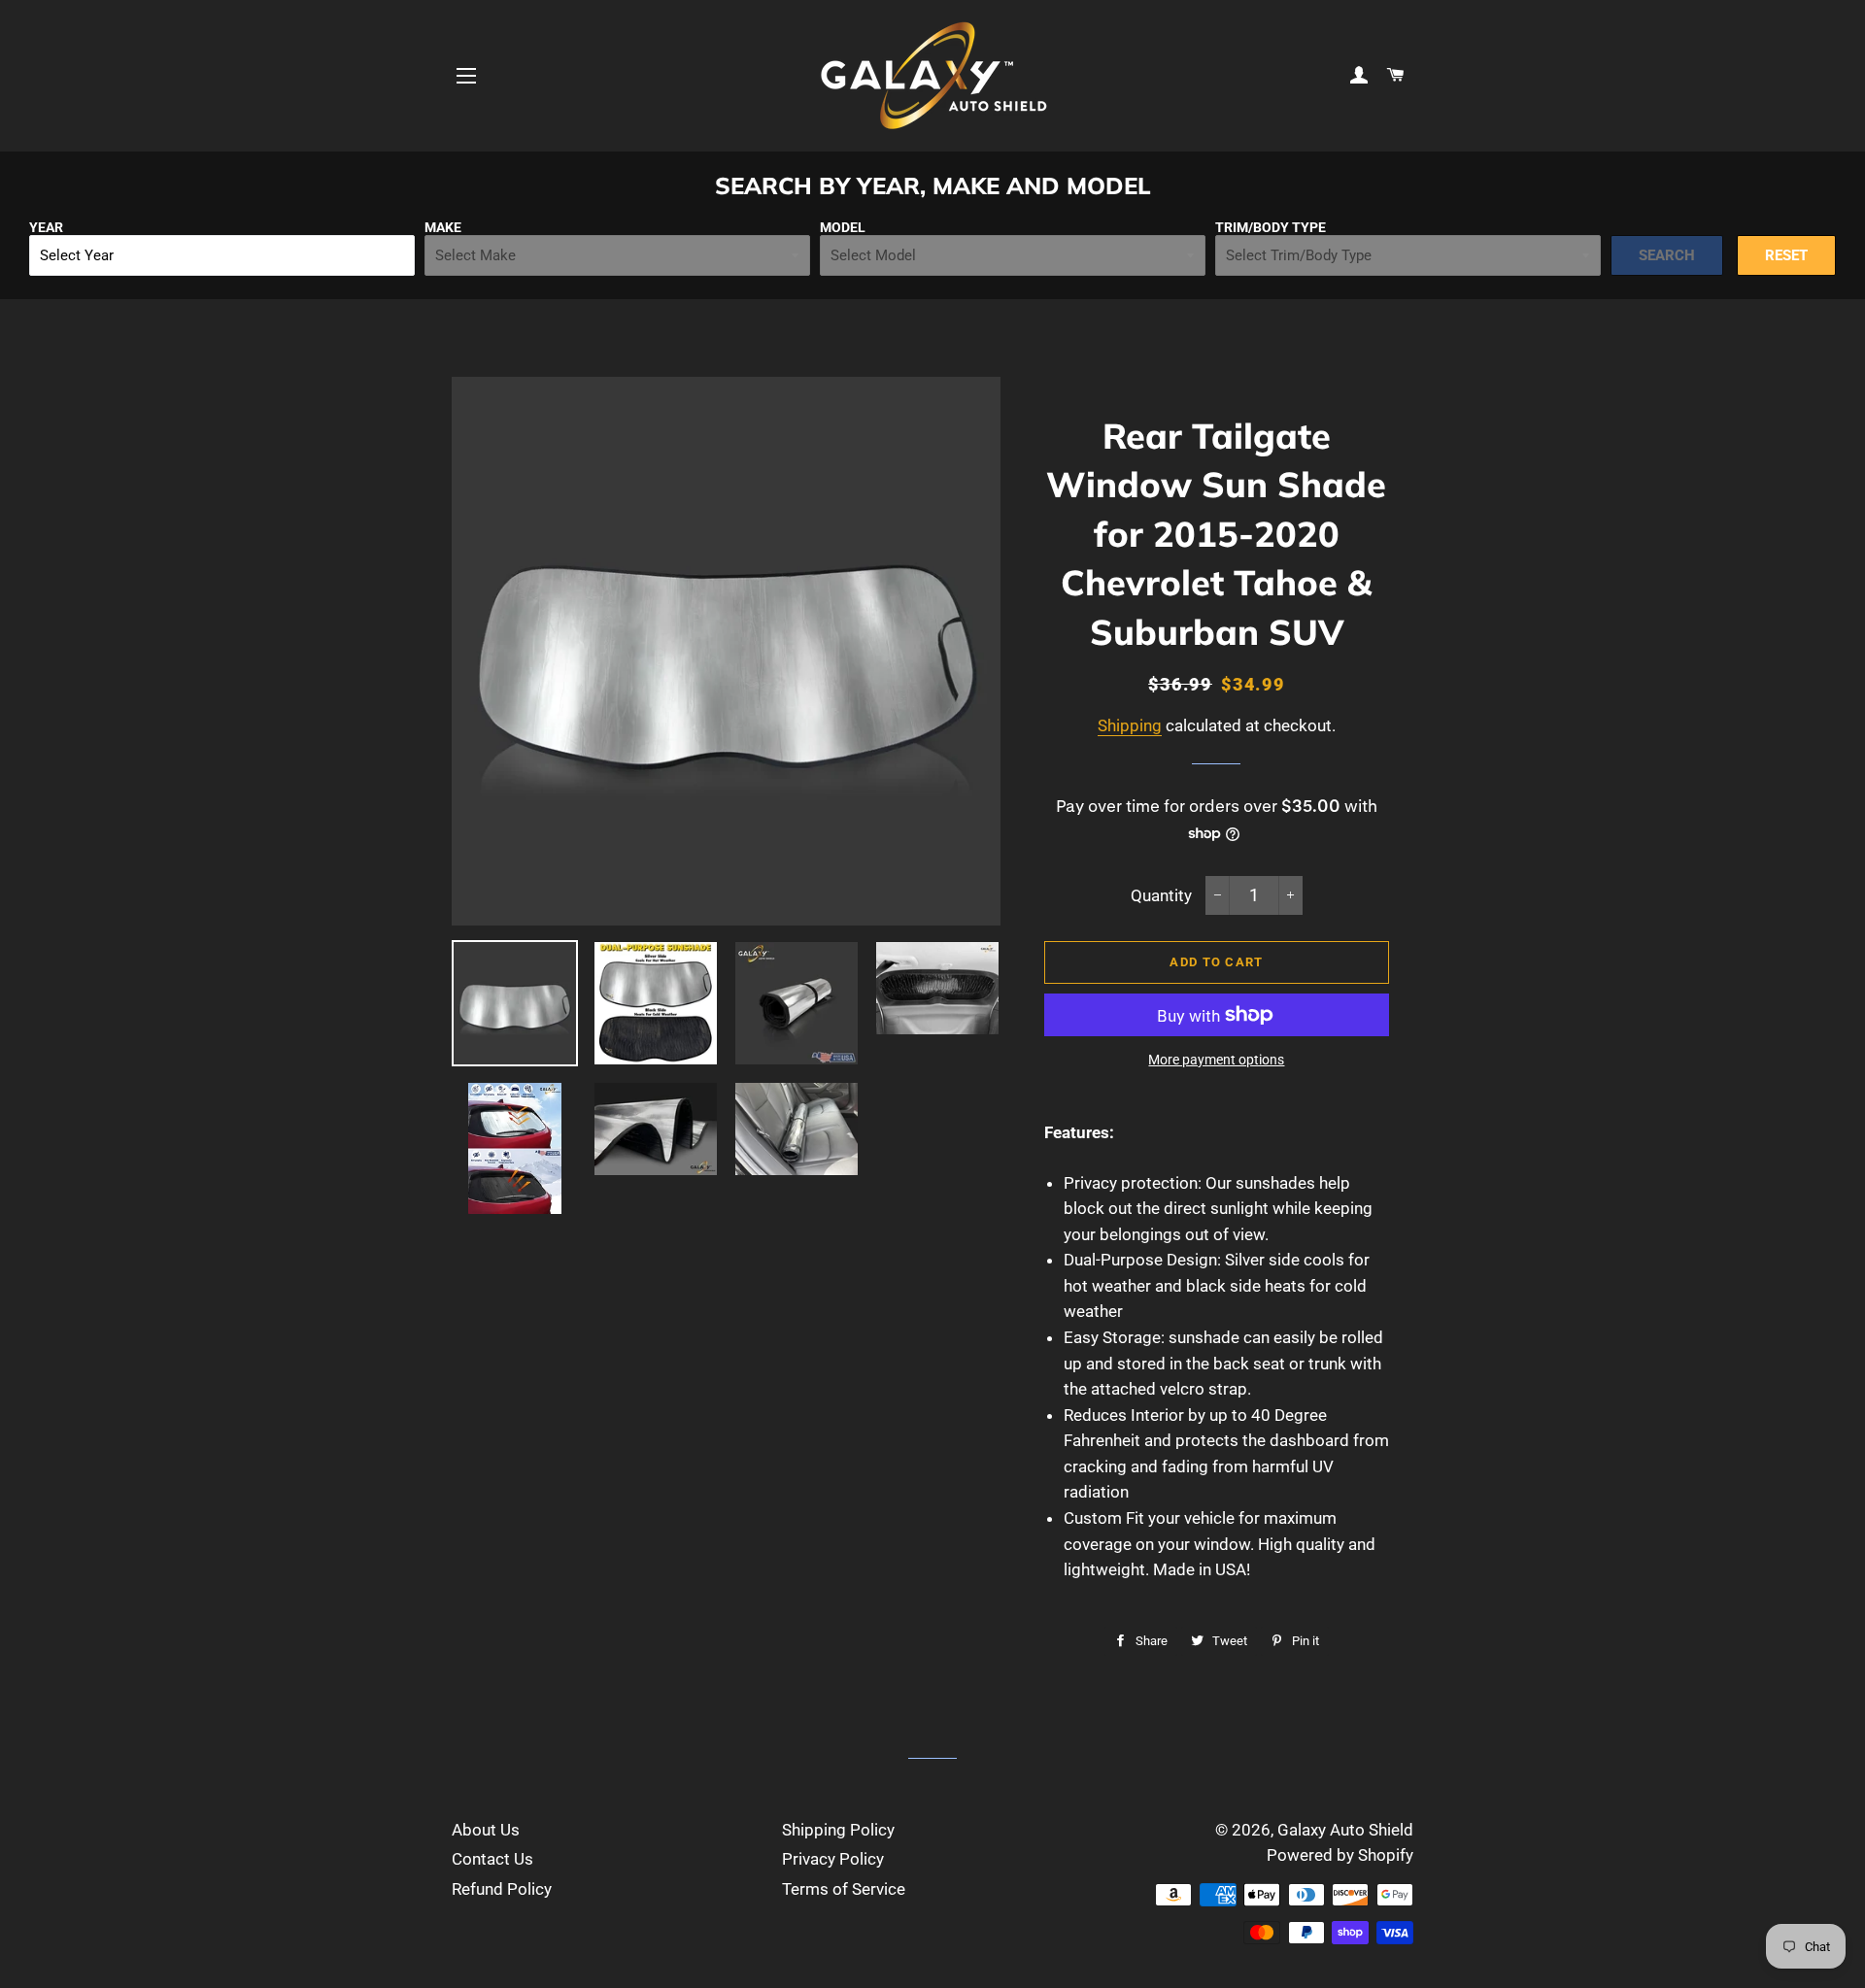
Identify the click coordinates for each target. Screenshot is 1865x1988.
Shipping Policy (838, 1830)
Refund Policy (502, 1889)
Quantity (1161, 895)
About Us (486, 1830)
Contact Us (492, 1859)
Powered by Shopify (1340, 1855)
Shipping (1130, 725)
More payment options (1216, 1060)
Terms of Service (844, 1889)
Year (46, 227)
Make (443, 227)
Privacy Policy (833, 1859)
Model (843, 227)
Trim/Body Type (1271, 227)
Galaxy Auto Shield (1345, 1830)
